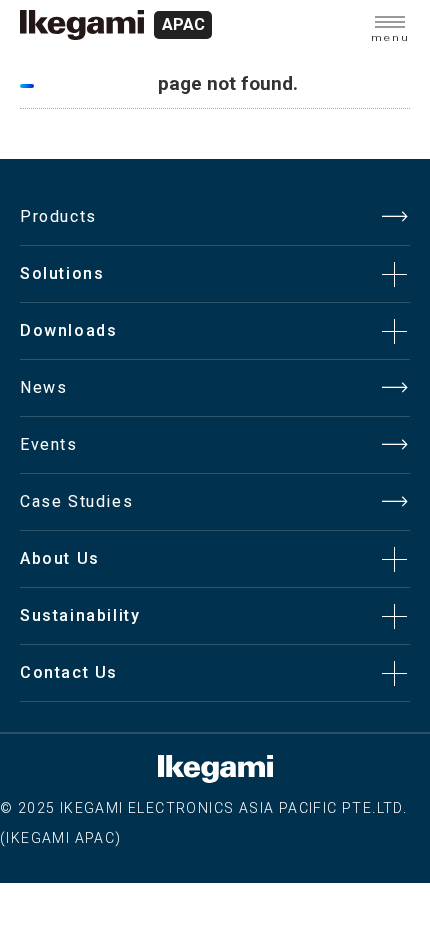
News (43, 387)
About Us (60, 558)
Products (58, 216)
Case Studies (76, 501)
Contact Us (69, 672)
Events (49, 444)
